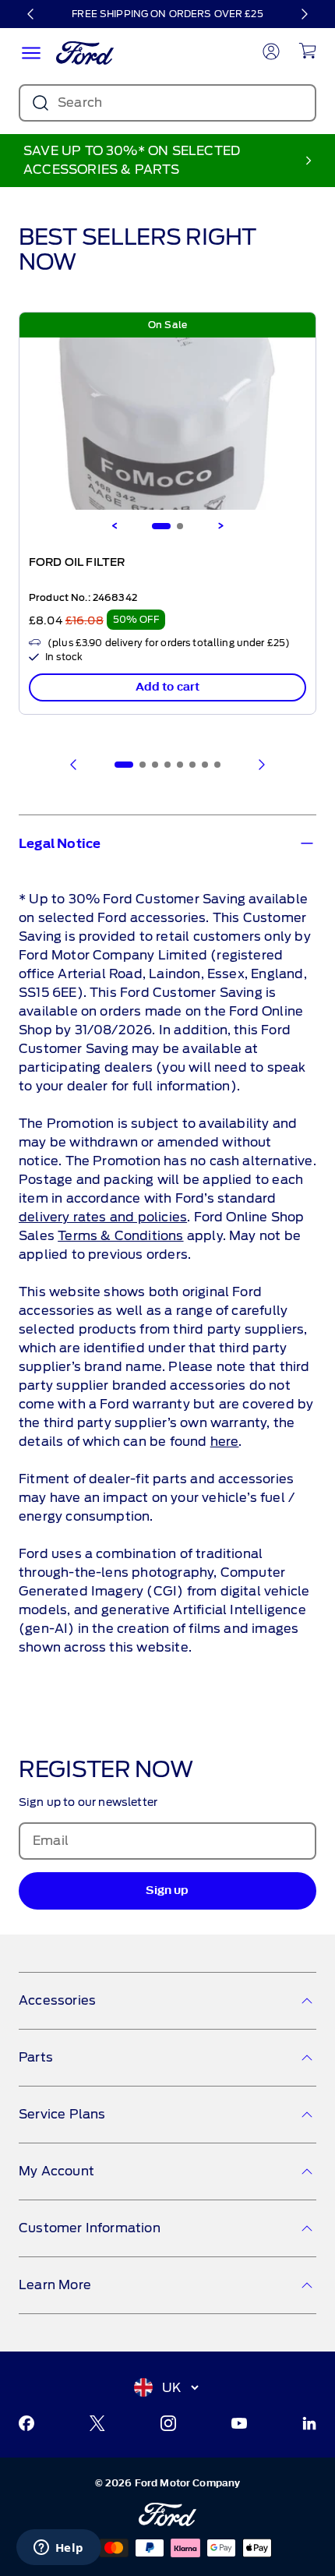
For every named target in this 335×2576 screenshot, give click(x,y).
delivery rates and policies (103, 1217)
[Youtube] (239, 2423)
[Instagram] (168, 2423)
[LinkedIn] (309, 2423)
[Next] (304, 14)
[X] (97, 2423)
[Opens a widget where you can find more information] (58, 2549)
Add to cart (168, 687)
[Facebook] (26, 2423)
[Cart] (307, 51)
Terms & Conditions (120, 1236)
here (225, 1442)
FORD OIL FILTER (77, 563)
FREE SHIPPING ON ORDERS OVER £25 (167, 14)
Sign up (167, 1890)
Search (80, 102)
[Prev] (74, 765)
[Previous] (31, 14)
